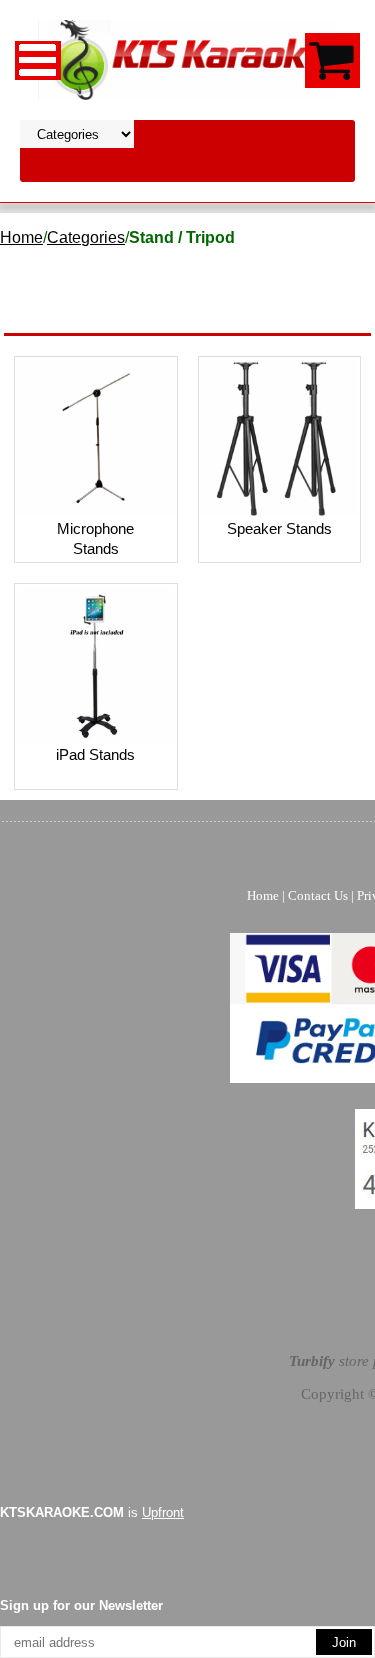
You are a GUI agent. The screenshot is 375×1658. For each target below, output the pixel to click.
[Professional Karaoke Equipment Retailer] (188, 58)
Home (21, 237)
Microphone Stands (95, 538)
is (92, 1512)
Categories (86, 237)
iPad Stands (95, 754)
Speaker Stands (279, 528)
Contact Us (318, 895)
